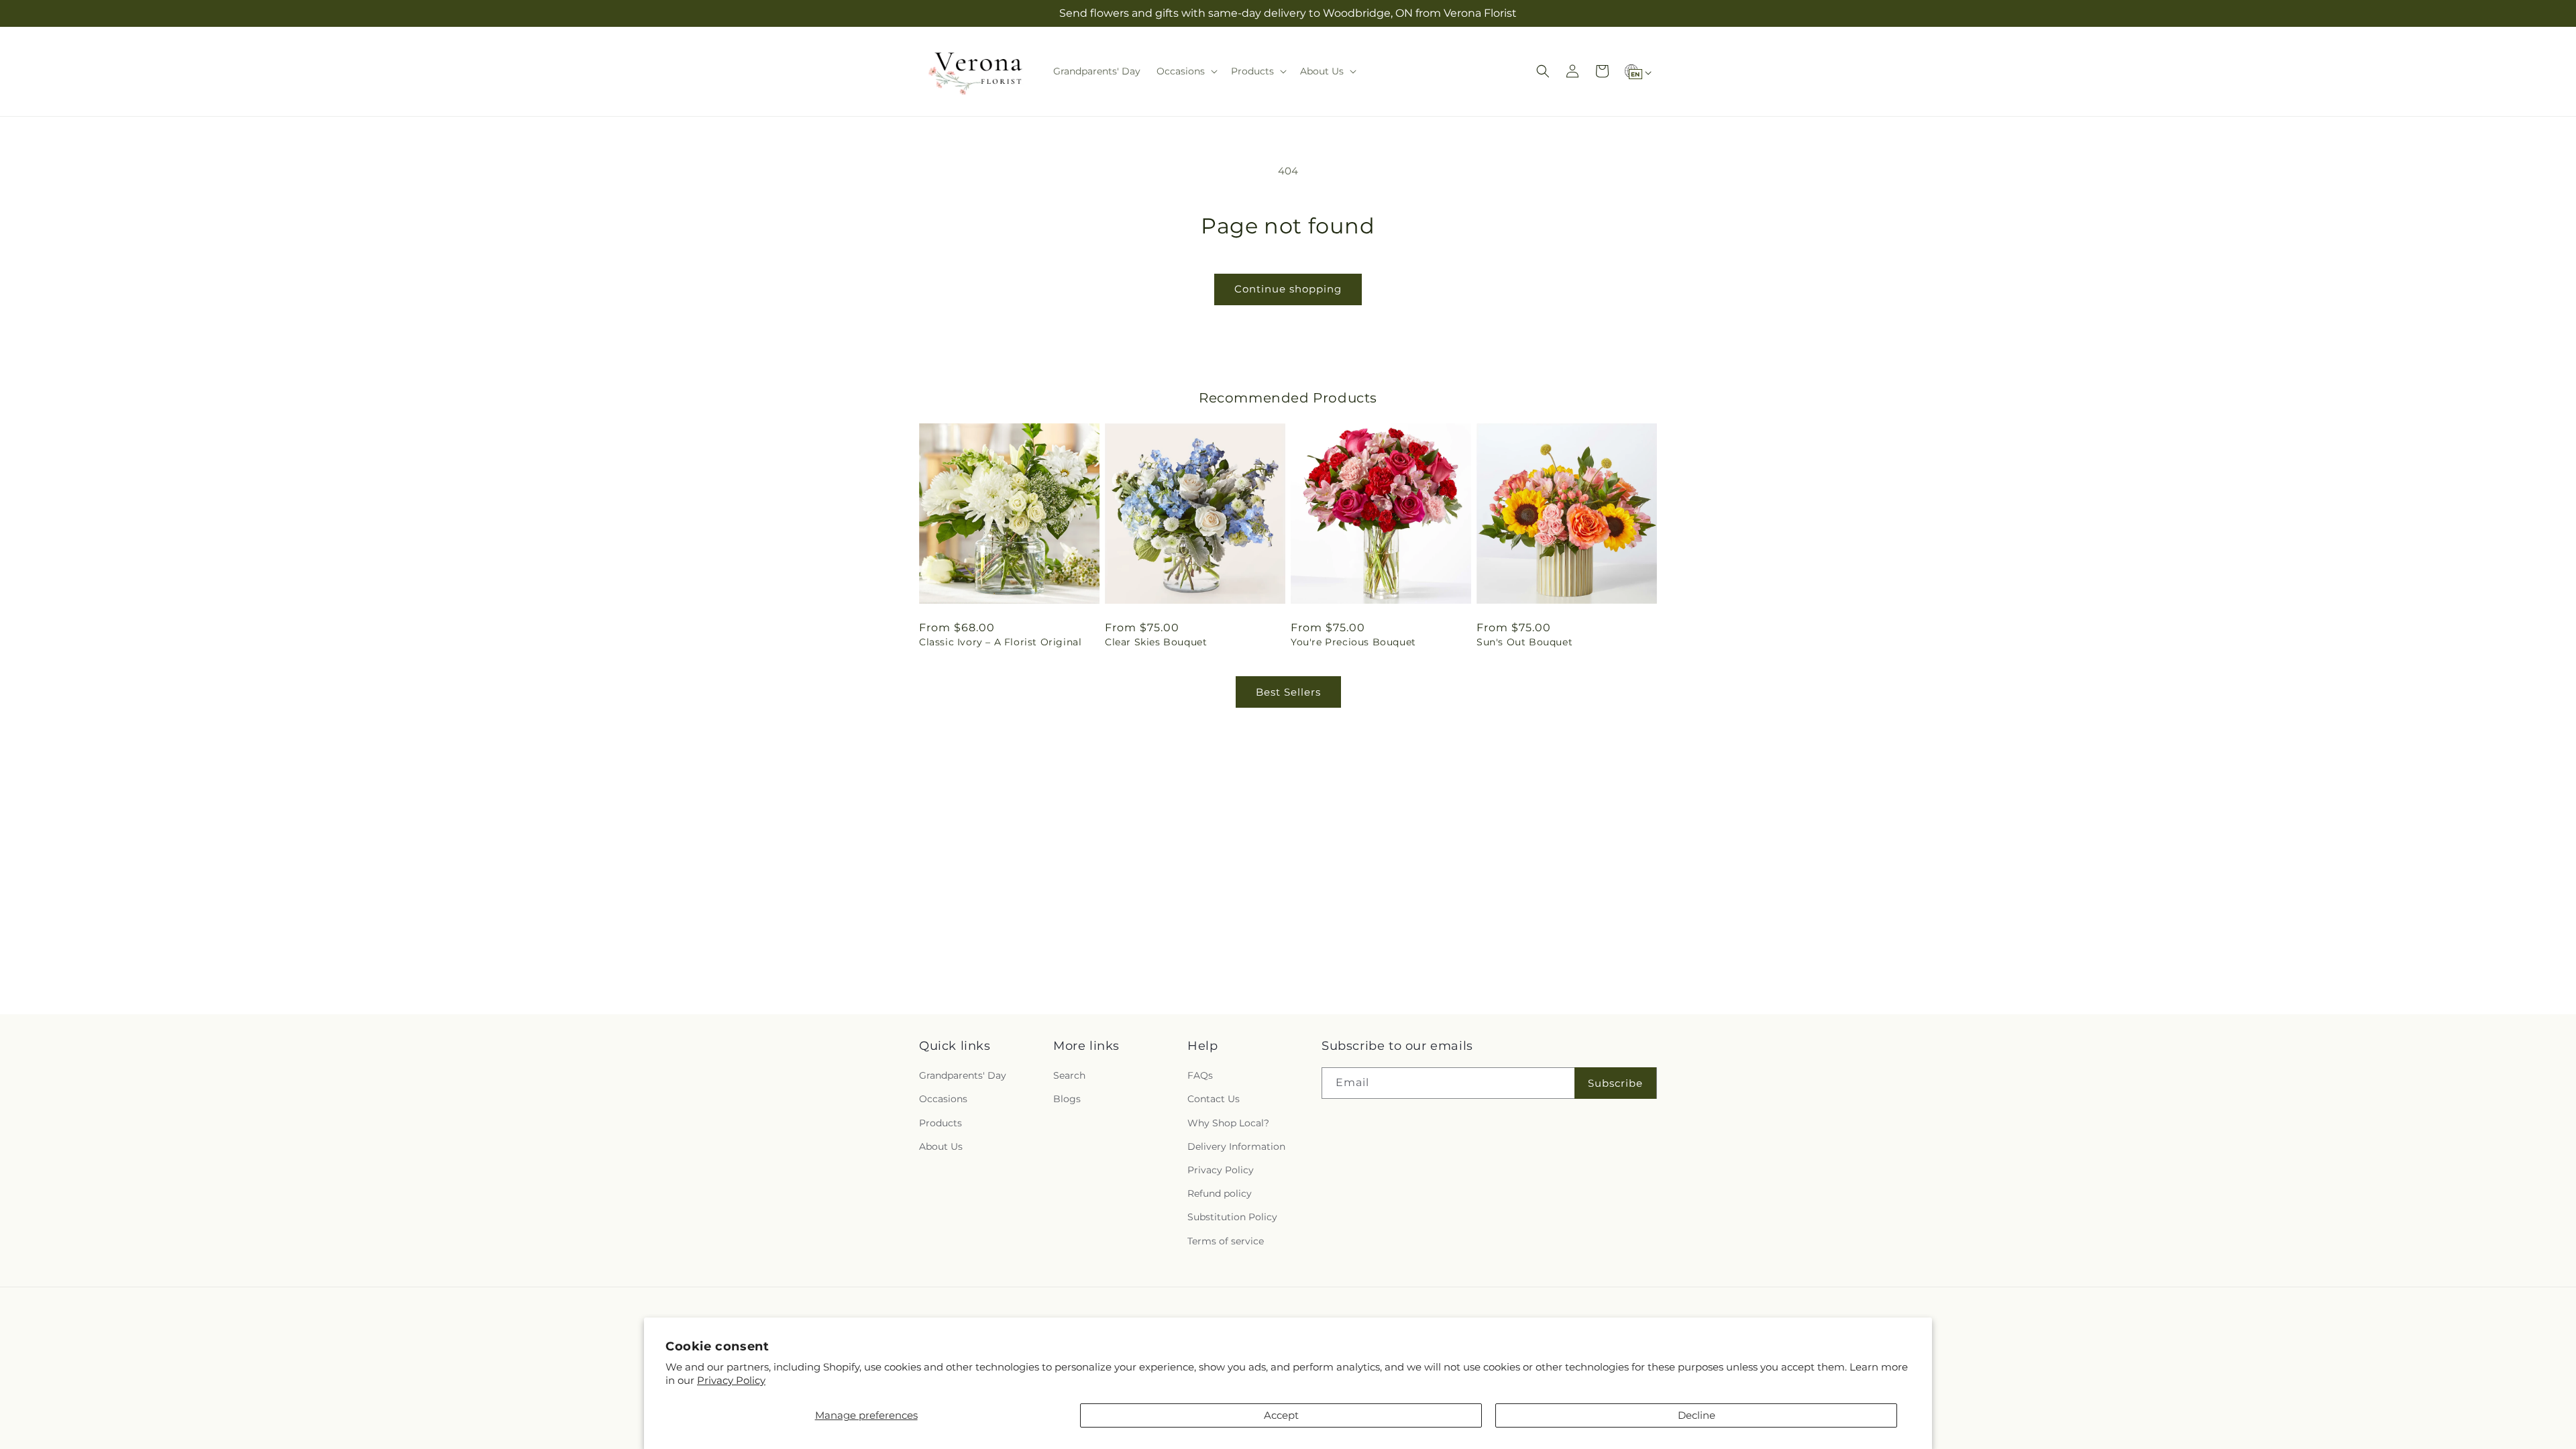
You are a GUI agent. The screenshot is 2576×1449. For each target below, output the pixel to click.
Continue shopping (1288, 289)
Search (1069, 1075)
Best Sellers (1288, 692)
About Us (941, 1146)
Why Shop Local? (1228, 1123)
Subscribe (1615, 1083)
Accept (1281, 1415)
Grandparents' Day (963, 1075)
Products (941, 1123)
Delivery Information (1236, 1146)
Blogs (1067, 1099)
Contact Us (1214, 1099)
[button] (1186, 71)
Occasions (943, 1099)
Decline (1697, 1415)
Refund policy (1220, 1193)
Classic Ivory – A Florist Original (1000, 642)
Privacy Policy (731, 1380)
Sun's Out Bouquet (1524, 642)
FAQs (1200, 1075)
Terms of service (1226, 1241)
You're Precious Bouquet (1353, 642)
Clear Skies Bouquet (1156, 642)
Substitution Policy (1232, 1217)
